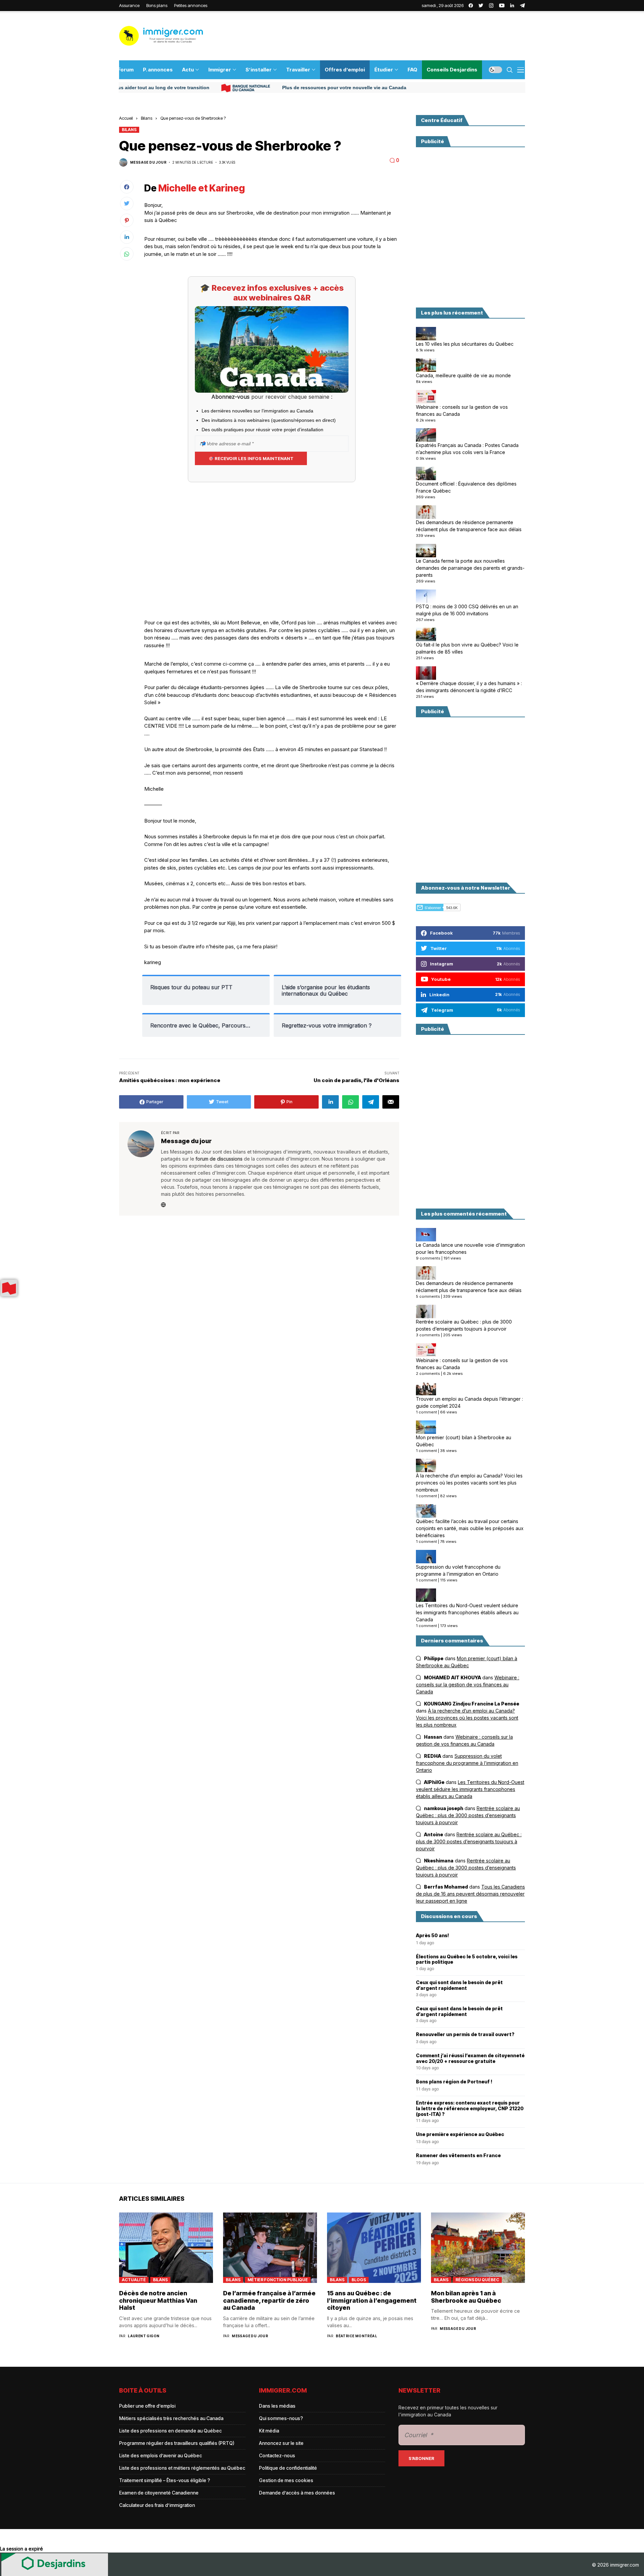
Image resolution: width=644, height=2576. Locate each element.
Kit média (269, 2431)
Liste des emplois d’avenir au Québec (160, 2455)
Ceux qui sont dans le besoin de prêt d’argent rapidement (459, 1985)
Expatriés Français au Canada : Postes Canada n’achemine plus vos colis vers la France (467, 449)
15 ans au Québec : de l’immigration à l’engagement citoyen (372, 2300)
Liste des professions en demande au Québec (170, 2431)
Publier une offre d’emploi (147, 2406)
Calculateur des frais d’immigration (157, 2505)
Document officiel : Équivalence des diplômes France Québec (466, 487)
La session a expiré (21, 2549)
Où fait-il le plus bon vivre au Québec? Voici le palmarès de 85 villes (467, 648)
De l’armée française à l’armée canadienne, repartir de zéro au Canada (269, 2300)
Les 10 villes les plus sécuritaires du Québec (465, 344)
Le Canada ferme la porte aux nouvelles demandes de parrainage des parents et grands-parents (470, 568)
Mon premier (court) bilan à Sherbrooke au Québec (464, 1441)
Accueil (126, 118)
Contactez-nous (277, 2455)
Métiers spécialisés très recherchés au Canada (171, 2418)
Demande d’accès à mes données (297, 2493)
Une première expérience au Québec (460, 2134)
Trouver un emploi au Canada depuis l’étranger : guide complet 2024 (469, 1402)
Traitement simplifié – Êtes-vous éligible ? (165, 2480)
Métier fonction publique (278, 2280)
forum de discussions (219, 1159)
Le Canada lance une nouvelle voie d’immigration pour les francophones (470, 1248)
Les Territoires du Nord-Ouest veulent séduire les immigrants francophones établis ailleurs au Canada (467, 1612)
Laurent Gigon (144, 2336)
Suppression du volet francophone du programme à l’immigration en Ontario (458, 1570)
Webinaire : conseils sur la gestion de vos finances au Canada (462, 410)
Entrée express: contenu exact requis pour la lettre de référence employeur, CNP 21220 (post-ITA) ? (470, 2109)
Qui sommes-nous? (281, 2418)
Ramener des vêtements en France (458, 2155)
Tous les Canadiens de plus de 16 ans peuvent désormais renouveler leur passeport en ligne (470, 1894)
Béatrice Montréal (356, 2336)
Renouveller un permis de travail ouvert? (465, 2034)
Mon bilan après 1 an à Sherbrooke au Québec (466, 2297)
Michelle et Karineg (202, 188)
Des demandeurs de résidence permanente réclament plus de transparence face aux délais (469, 526)
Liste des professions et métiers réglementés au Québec (182, 2468)
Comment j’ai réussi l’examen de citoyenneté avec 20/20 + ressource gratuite (470, 2058)
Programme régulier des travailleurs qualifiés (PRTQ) (177, 2443)
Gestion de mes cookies (286, 2480)
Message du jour (148, 162)
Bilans (147, 118)
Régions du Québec (477, 2280)
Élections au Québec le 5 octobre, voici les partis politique (467, 1959)
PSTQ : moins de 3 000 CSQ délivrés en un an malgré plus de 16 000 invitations (467, 610)
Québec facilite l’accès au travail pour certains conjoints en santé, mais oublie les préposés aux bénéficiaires (470, 1528)
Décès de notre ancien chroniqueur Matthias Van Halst (158, 2300)
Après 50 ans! (433, 1936)
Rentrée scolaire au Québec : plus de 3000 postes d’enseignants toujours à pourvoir (464, 1325)
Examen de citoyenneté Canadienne (159, 2493)
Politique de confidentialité (288, 2468)
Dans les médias (277, 2406)
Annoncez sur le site (281, 2443)
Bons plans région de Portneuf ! (454, 2082)
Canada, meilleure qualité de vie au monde (463, 375)
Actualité (134, 2280)
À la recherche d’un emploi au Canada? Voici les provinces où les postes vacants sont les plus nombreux (469, 1483)
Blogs (359, 2280)
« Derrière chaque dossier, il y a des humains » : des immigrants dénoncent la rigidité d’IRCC (469, 687)
